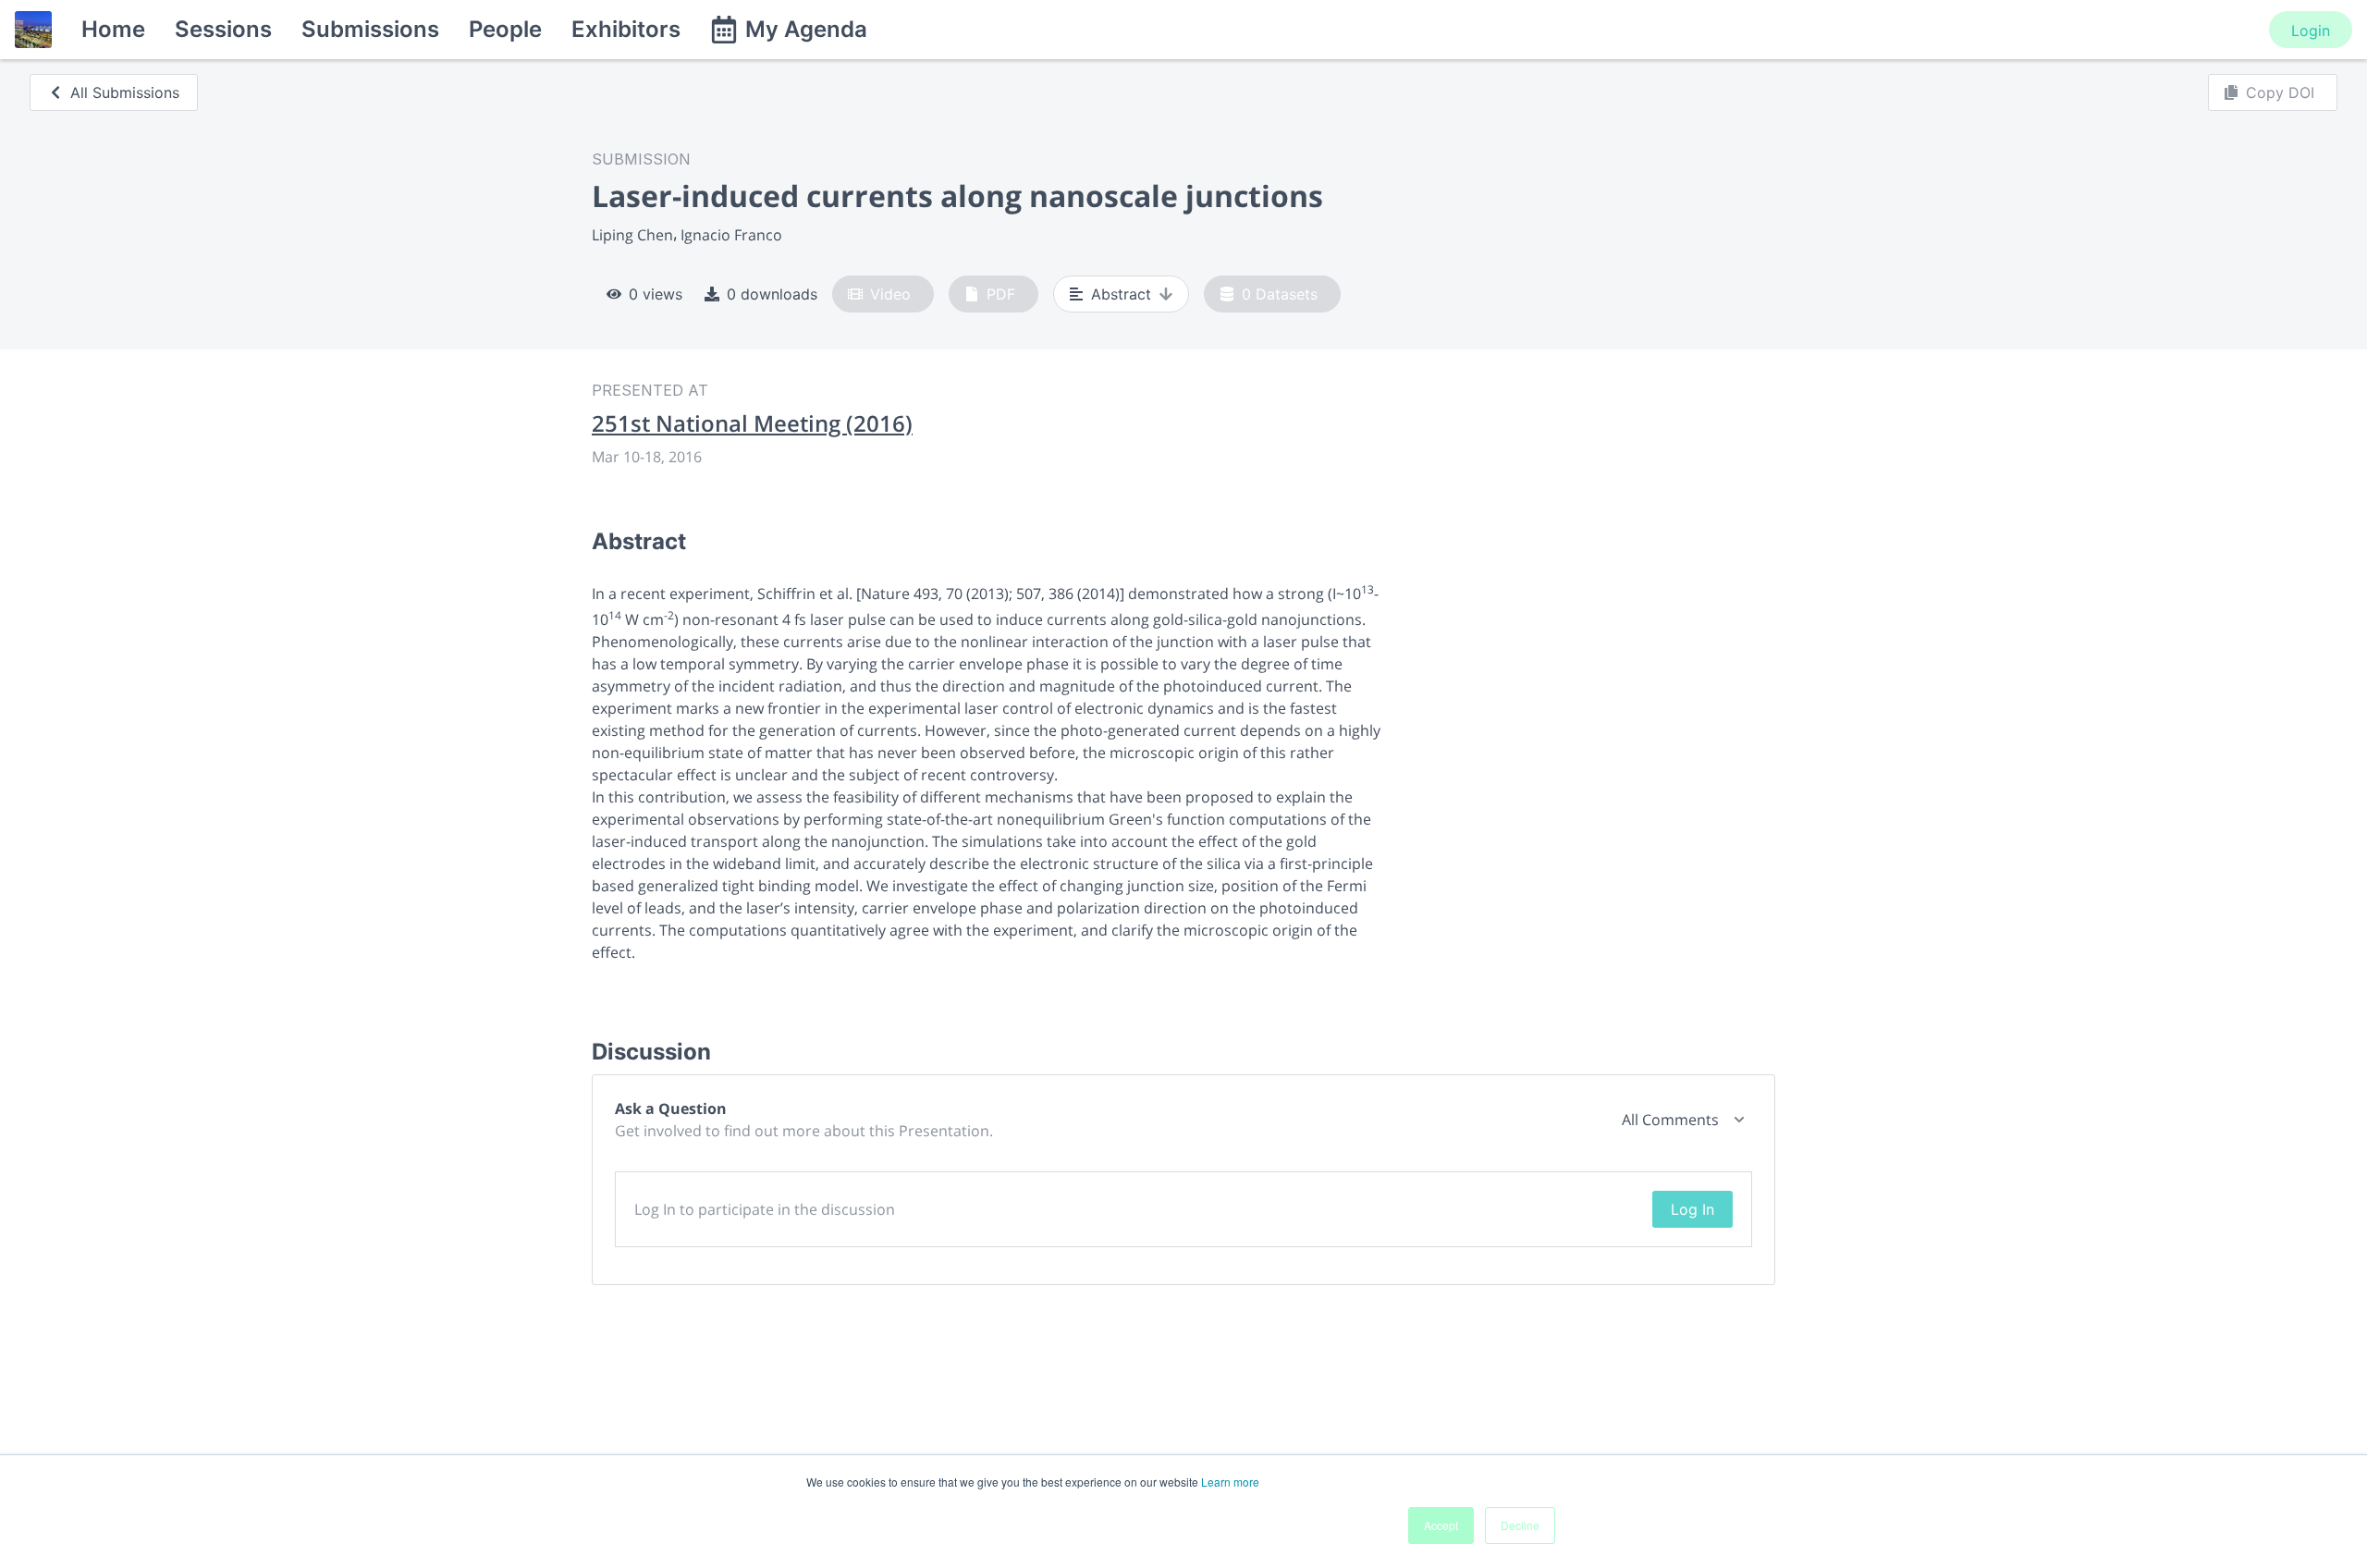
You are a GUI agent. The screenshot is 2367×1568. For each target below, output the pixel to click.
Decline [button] (1520, 1525)
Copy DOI (2280, 92)
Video (890, 294)
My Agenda (806, 29)
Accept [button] (1441, 1525)
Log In (1692, 1209)
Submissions (370, 29)
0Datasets (1280, 294)
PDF (1001, 294)
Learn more (1230, 1482)
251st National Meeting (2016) (752, 423)
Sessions (223, 29)
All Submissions (125, 92)
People (505, 29)
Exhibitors (626, 29)
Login (2311, 31)
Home (113, 29)
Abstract (1121, 294)
